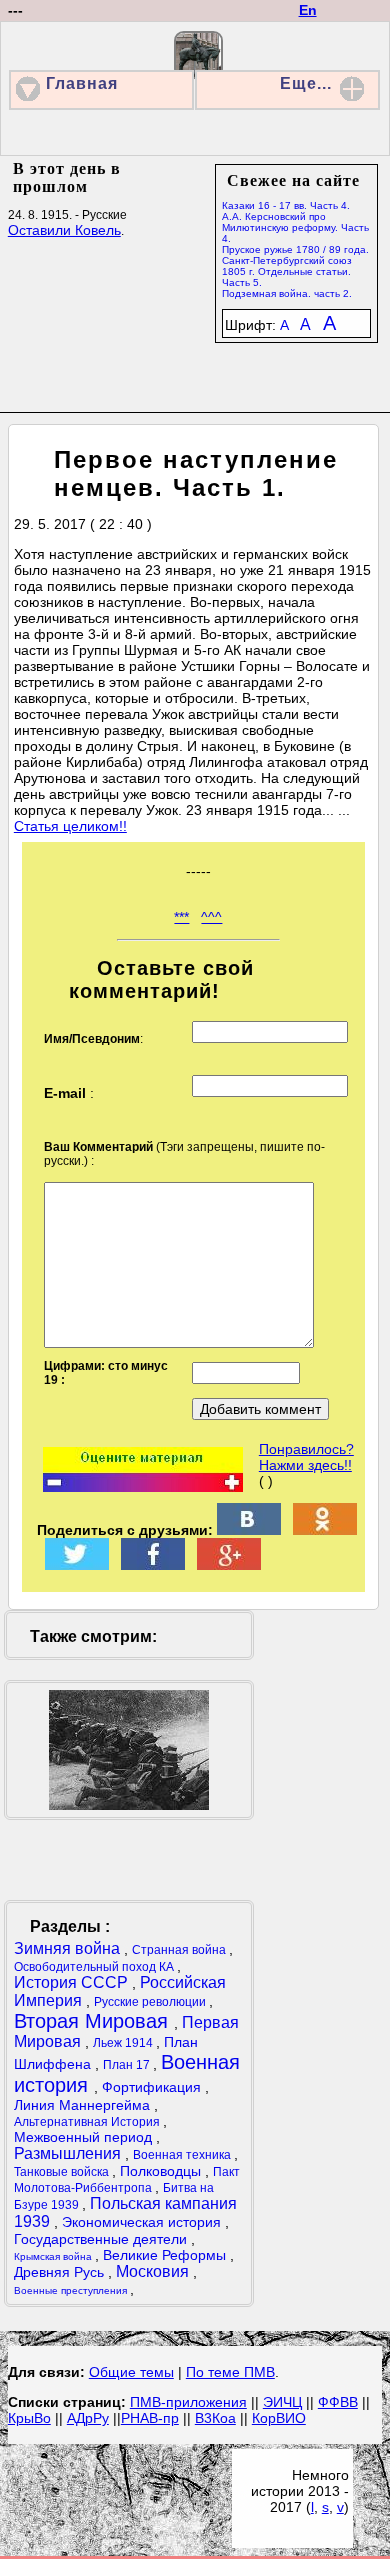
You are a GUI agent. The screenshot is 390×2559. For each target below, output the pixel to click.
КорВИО (279, 2418)
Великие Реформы (166, 2255)
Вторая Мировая (94, 2021)
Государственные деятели (102, 2239)
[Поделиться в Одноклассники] (325, 1530)
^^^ (211, 917)
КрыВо (29, 2418)
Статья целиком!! (70, 826)
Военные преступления (72, 2290)
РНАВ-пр (150, 2418)
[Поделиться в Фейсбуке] (153, 1565)
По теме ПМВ (230, 2372)
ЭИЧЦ (282, 2402)
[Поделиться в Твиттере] (77, 1565)
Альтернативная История (88, 2122)
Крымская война (54, 2256)
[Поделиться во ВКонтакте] (249, 1530)
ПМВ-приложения (188, 2402)
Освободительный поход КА (95, 1967)
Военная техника (183, 2155)
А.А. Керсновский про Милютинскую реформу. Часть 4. (295, 227)
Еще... (306, 83)
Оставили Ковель (64, 230)
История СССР (73, 1982)
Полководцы (162, 2171)
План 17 (128, 2065)
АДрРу (88, 2418)
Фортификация (153, 2087)
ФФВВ (338, 2402)
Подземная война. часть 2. (287, 293)
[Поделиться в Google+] (229, 1565)
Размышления (69, 2153)
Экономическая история (143, 2222)
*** (181, 917)
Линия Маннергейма (84, 2105)
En (308, 10)
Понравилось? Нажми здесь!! (306, 1457)
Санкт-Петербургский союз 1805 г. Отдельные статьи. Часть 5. (287, 271)
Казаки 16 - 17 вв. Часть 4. (286, 205)
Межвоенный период (85, 2137)
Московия (154, 2271)
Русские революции (151, 2002)
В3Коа (215, 2418)
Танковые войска (63, 2172)
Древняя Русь (61, 2272)
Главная (82, 83)
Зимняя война (69, 1948)
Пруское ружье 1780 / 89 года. (295, 249)
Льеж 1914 (124, 2043)
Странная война (180, 1950)
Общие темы (131, 2372)
